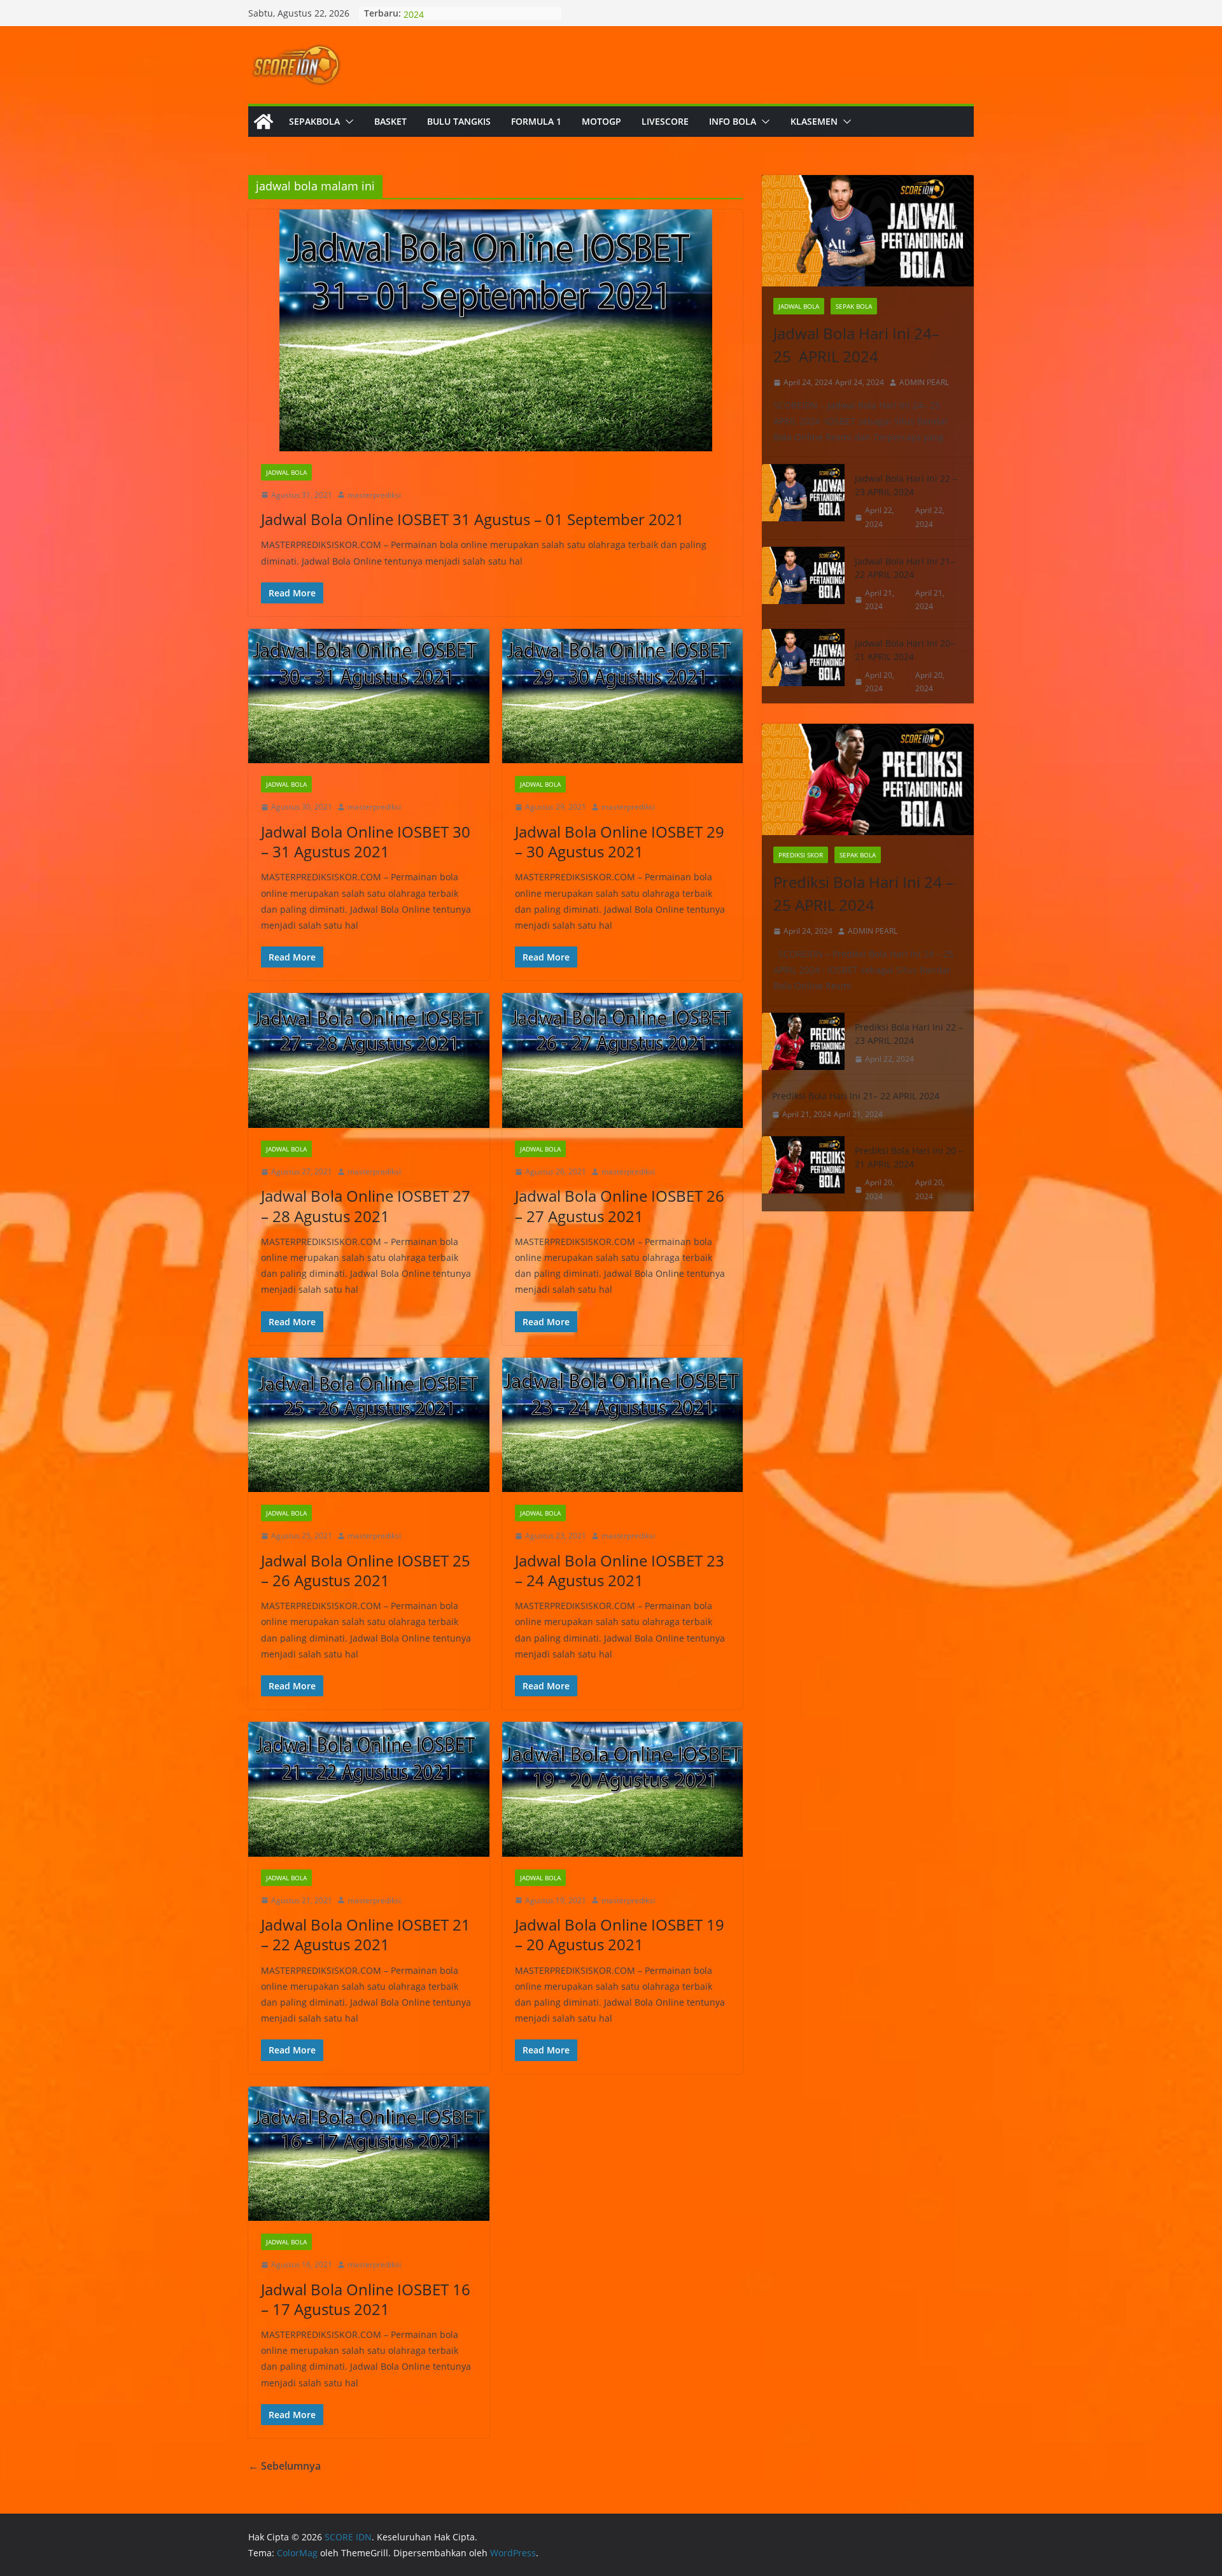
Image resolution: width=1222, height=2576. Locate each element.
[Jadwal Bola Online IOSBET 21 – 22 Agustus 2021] (369, 1789)
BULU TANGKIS (459, 121)
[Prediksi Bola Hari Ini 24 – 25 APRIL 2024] (868, 779)
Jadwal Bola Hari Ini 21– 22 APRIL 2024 (905, 568)
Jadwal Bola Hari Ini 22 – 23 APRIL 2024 (906, 485)
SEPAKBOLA (314, 121)
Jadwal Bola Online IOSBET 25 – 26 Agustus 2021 (366, 1570)
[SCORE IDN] (263, 122)
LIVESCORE (665, 121)
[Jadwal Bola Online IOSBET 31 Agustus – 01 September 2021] (495, 330)
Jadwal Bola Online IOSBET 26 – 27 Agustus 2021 (620, 1206)
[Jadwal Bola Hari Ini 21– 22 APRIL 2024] (803, 584)
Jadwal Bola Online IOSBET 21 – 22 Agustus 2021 (366, 1934)
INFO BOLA (733, 121)
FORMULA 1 (536, 121)
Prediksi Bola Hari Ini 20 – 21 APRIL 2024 (909, 1157)
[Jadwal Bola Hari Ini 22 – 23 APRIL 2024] (803, 501)
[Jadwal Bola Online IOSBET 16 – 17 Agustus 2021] (369, 2154)
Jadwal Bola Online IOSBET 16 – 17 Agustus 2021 (366, 2299)
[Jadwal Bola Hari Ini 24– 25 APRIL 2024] (868, 231)
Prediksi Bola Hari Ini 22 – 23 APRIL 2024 (909, 1034)
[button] (347, 122)
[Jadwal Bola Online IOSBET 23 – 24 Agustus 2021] (623, 1425)
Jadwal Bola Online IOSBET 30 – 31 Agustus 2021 (366, 841)
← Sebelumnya (284, 2466)
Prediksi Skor (801, 855)
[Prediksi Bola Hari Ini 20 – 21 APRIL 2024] (803, 1173)
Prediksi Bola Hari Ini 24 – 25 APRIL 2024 (863, 893)
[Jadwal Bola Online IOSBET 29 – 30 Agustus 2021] (623, 696)
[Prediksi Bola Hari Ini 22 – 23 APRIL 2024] (803, 1043)
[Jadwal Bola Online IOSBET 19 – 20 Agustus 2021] (623, 1789)
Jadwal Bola (286, 472)
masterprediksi (374, 495)
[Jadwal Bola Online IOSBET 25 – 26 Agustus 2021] (369, 1425)
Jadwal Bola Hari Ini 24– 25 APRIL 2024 (856, 345)
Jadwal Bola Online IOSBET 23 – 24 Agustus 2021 (620, 1570)
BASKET (390, 121)
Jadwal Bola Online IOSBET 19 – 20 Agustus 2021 (620, 1934)
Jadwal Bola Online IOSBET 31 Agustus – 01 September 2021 (473, 519)
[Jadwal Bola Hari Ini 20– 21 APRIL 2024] (803, 666)
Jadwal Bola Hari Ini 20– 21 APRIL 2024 (905, 650)
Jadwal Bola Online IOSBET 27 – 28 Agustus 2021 (366, 1206)
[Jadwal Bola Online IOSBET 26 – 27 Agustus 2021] (623, 1060)
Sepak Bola (854, 306)
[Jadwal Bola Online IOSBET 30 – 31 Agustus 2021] (369, 696)
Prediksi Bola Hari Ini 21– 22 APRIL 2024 (856, 1096)
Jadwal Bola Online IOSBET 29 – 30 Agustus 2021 (620, 841)
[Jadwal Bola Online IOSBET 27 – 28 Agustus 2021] (369, 1060)
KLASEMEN (814, 121)
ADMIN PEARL (924, 382)
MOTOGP (601, 121)
